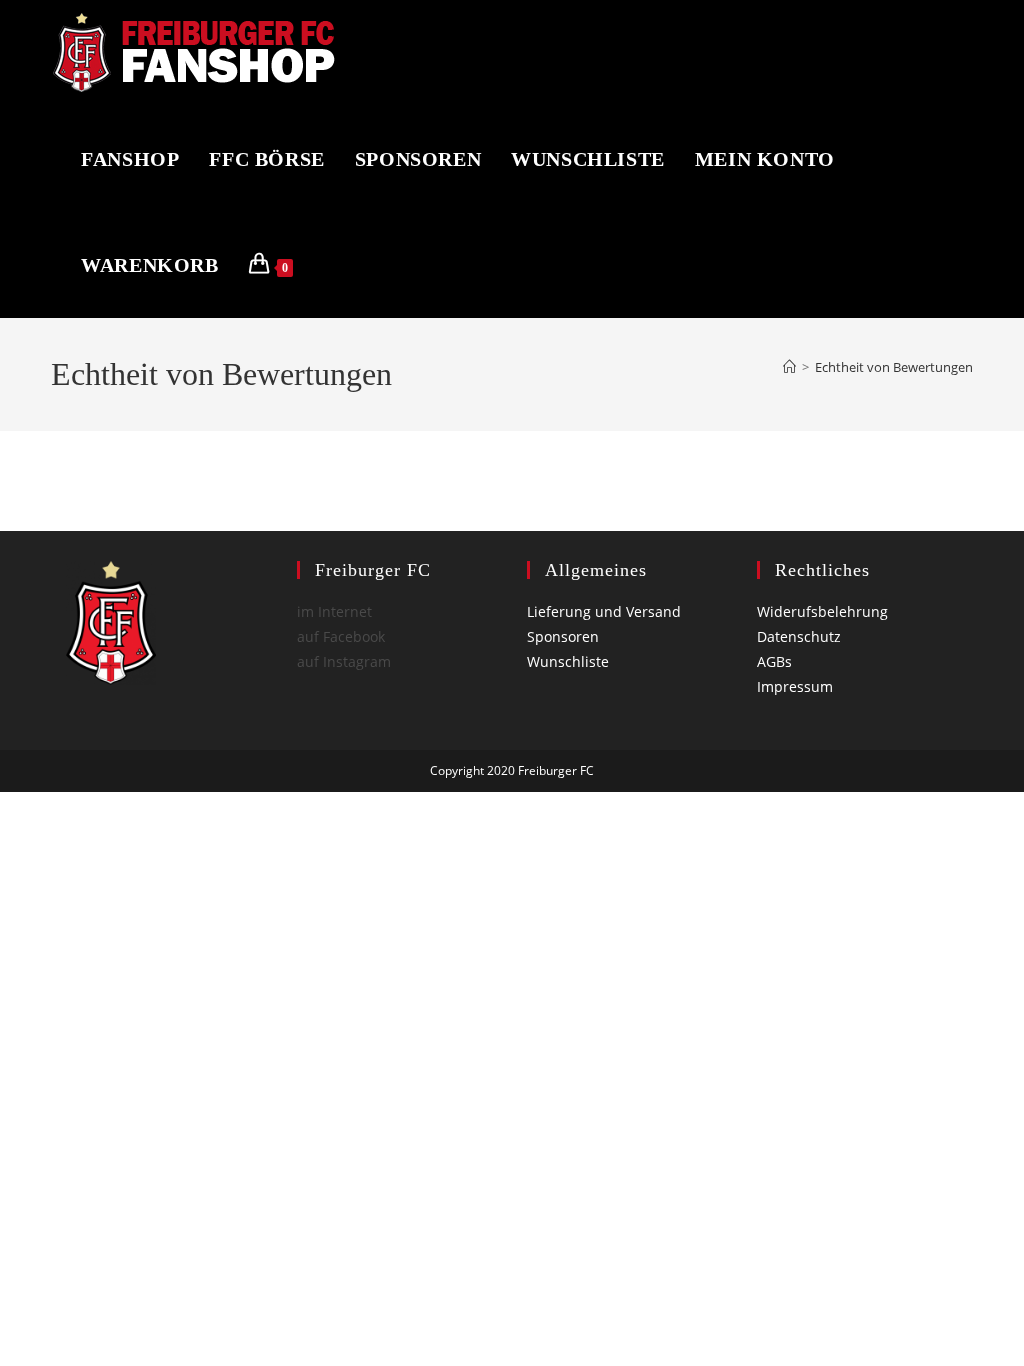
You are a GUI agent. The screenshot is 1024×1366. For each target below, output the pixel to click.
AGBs (774, 661)
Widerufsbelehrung (822, 611)
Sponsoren (563, 636)
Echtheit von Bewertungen (894, 367)
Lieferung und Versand (604, 611)
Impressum (795, 686)
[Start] (789, 367)
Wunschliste (568, 661)
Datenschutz (799, 636)
